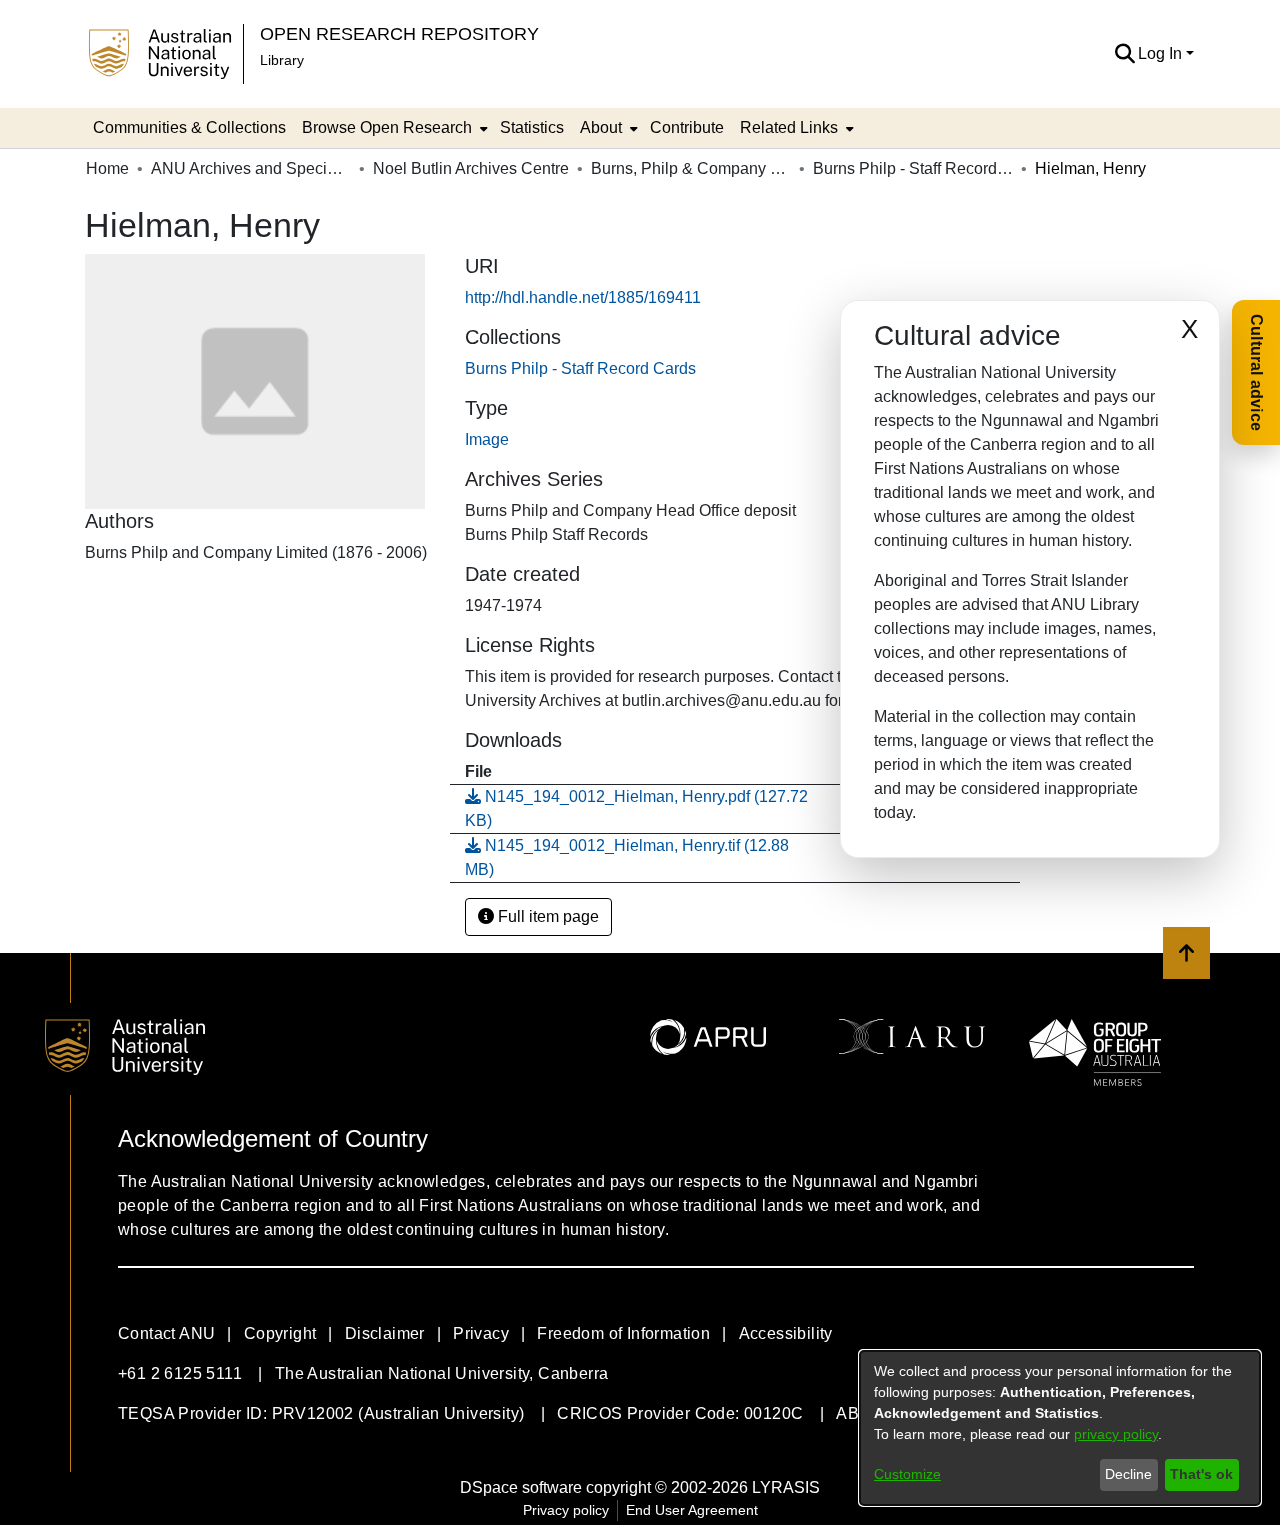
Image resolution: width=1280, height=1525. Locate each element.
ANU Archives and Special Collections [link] (251, 168)
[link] (580, 368)
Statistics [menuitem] (532, 127)
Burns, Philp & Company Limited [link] (691, 168)
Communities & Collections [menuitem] (189, 127)
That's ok (1201, 1474)
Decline (1128, 1474)
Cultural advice (1256, 372)
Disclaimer (385, 1333)
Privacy (481, 1333)
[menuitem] (393, 128)
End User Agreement (692, 1510)
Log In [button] (1162, 53)
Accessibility (786, 1333)
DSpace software (521, 1487)
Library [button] (282, 60)
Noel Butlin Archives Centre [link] (471, 168)
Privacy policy (566, 1510)
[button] (1124, 54)
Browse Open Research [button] (387, 127)
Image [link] (487, 439)
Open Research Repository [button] (399, 33)
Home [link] (107, 168)
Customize (907, 1474)
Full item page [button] (546, 916)
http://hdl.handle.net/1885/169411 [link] (583, 297)
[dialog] (1060, 1428)
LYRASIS (786, 1487)
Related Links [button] (789, 127)
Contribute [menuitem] (687, 127)
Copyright (280, 1333)
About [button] (601, 127)
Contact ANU (166, 1333)
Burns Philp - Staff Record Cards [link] (913, 168)
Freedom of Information (623, 1333)
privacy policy (1116, 1434)
